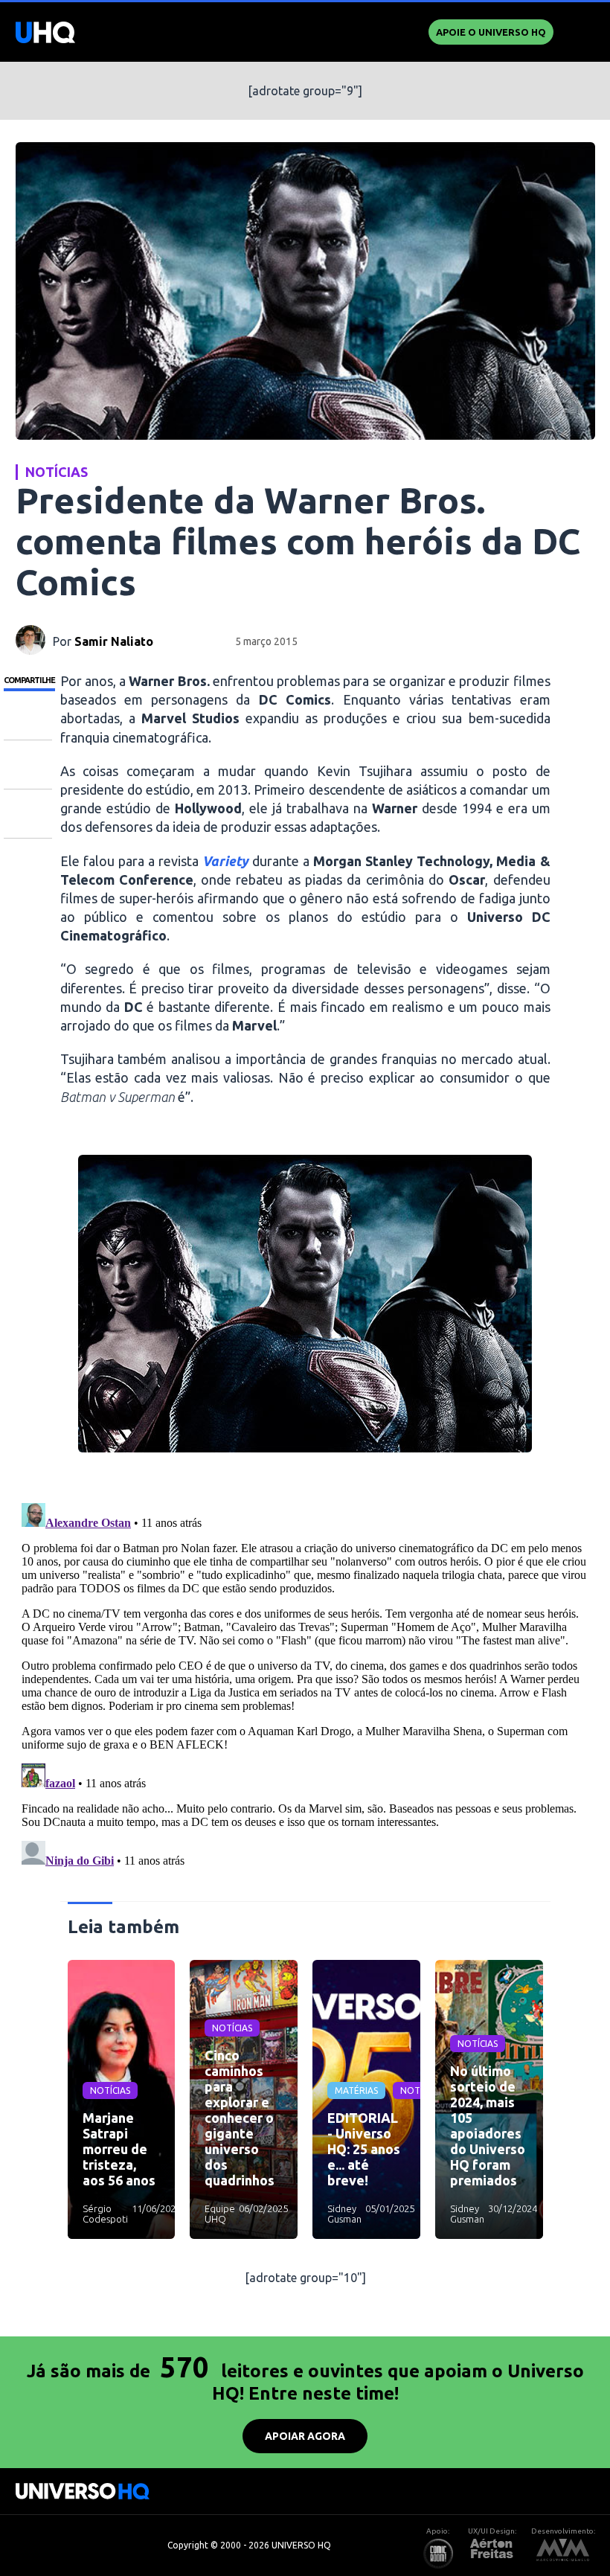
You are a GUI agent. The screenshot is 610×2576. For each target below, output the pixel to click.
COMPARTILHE (29, 680)
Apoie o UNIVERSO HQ (491, 32)
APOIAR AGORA (305, 2436)
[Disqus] (305, 1683)
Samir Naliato (114, 641)
